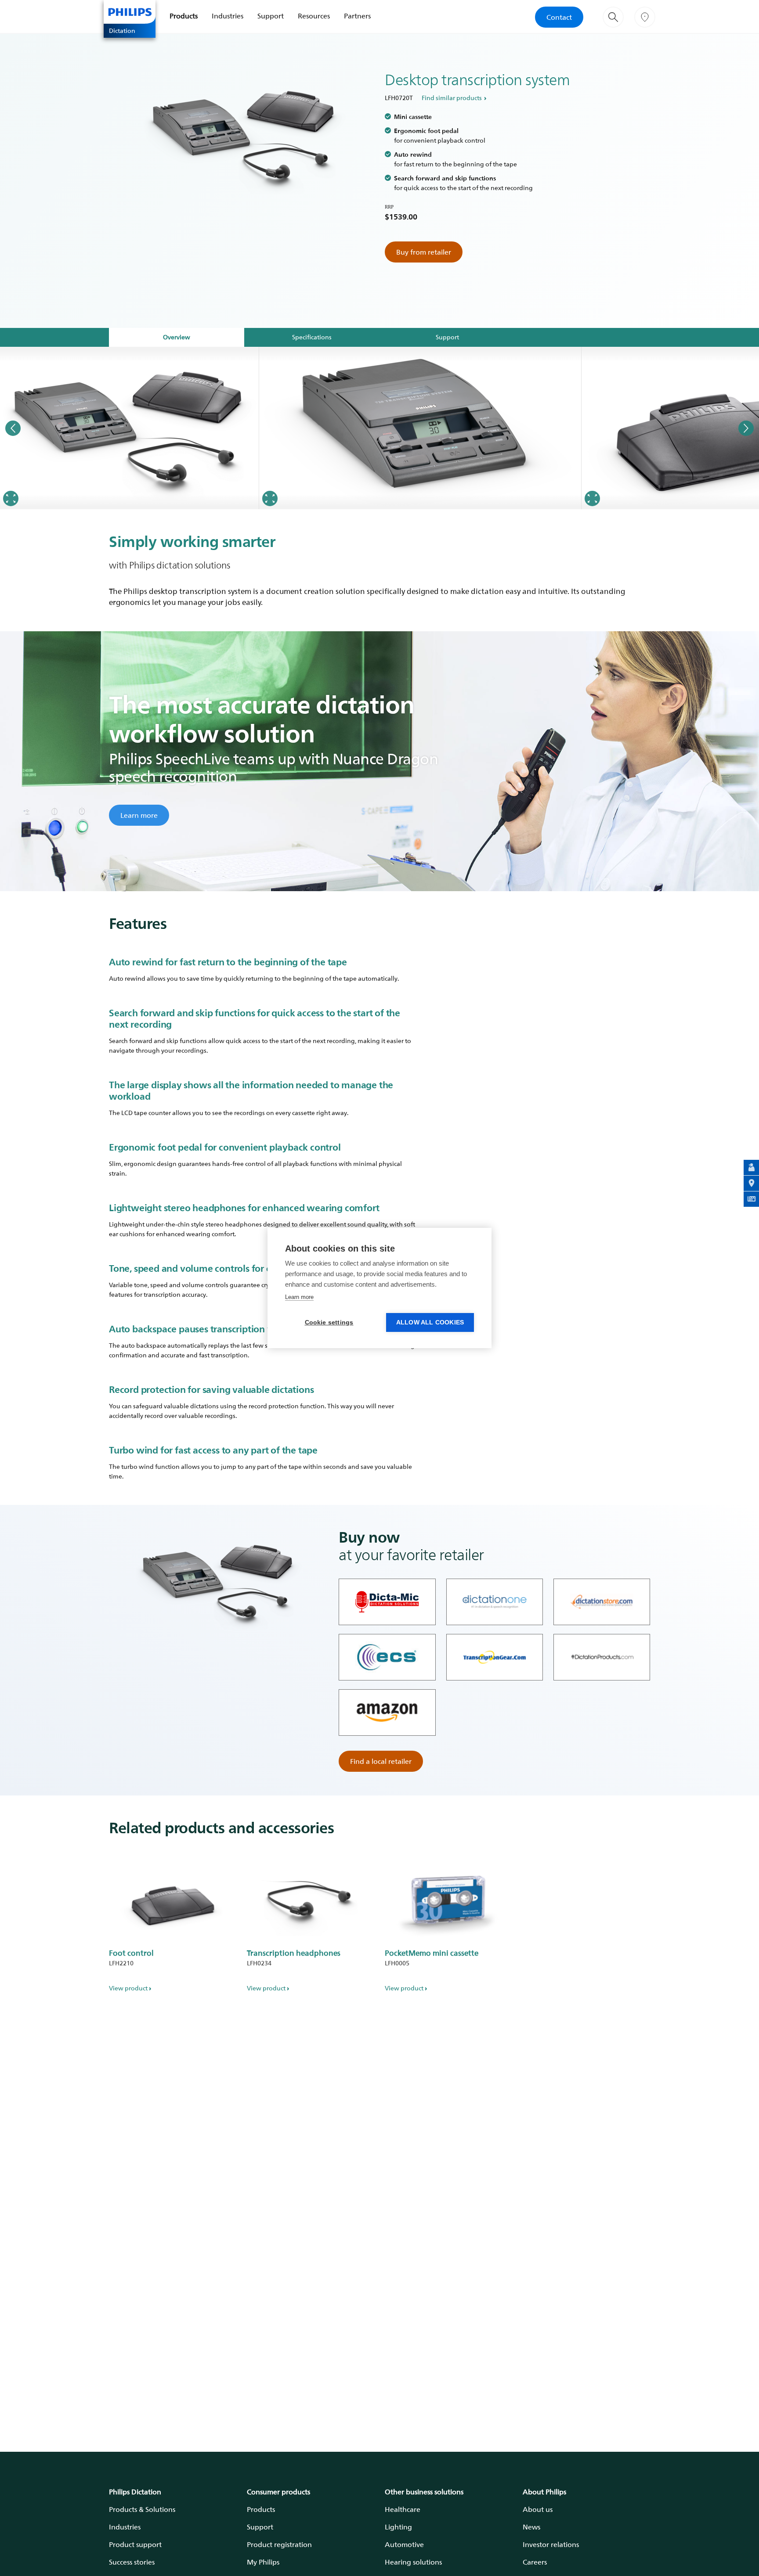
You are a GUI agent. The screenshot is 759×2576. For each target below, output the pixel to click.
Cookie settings (329, 1322)
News (531, 2527)
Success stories (132, 2562)
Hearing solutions (413, 2562)
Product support (135, 2544)
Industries (228, 16)
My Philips (263, 2562)
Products (184, 16)
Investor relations (551, 2544)
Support (271, 16)
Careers (535, 2562)
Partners (357, 16)
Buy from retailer (424, 252)
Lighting (398, 2527)
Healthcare (403, 2509)
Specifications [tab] (312, 337)
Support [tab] (447, 337)
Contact (559, 17)
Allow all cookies (430, 1322)
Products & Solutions (142, 2509)
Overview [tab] (177, 337)
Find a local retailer (381, 1761)
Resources (314, 16)
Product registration (279, 2544)
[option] (130, 428)
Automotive (404, 2544)
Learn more (139, 815)
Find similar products (452, 98)
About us (538, 2509)
